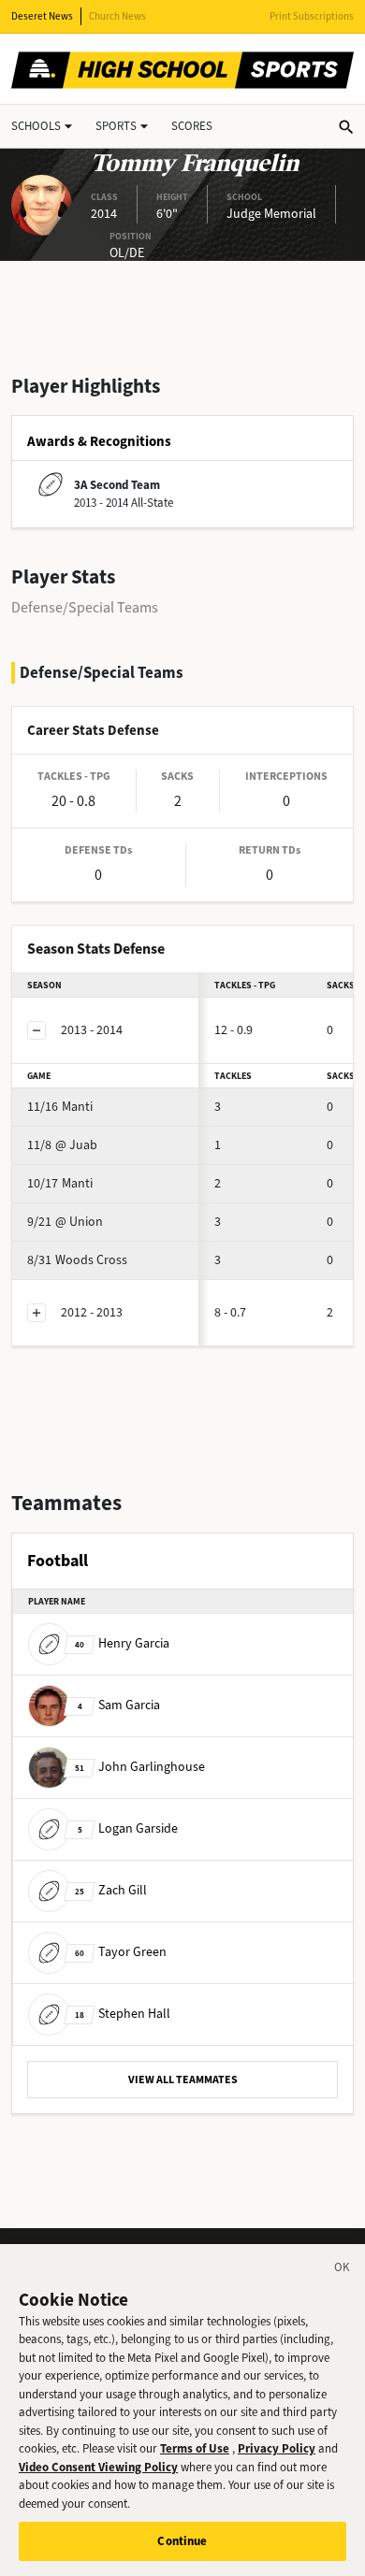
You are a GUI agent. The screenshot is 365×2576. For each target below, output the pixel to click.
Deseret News (42, 16)
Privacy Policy (277, 2448)
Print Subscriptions (312, 16)
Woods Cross (77, 1260)
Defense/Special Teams (85, 607)
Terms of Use (195, 2448)
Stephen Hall (123, 2014)
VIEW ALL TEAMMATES (183, 2080)
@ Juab (62, 1145)
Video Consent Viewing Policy (98, 2467)
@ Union (65, 1222)
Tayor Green (121, 1952)
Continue (182, 2541)
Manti (60, 1107)
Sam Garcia (119, 1705)
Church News (117, 16)
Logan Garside (128, 1828)
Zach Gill (111, 1890)
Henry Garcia (122, 1643)
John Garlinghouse (140, 1767)
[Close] (343, 2270)
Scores (192, 126)
